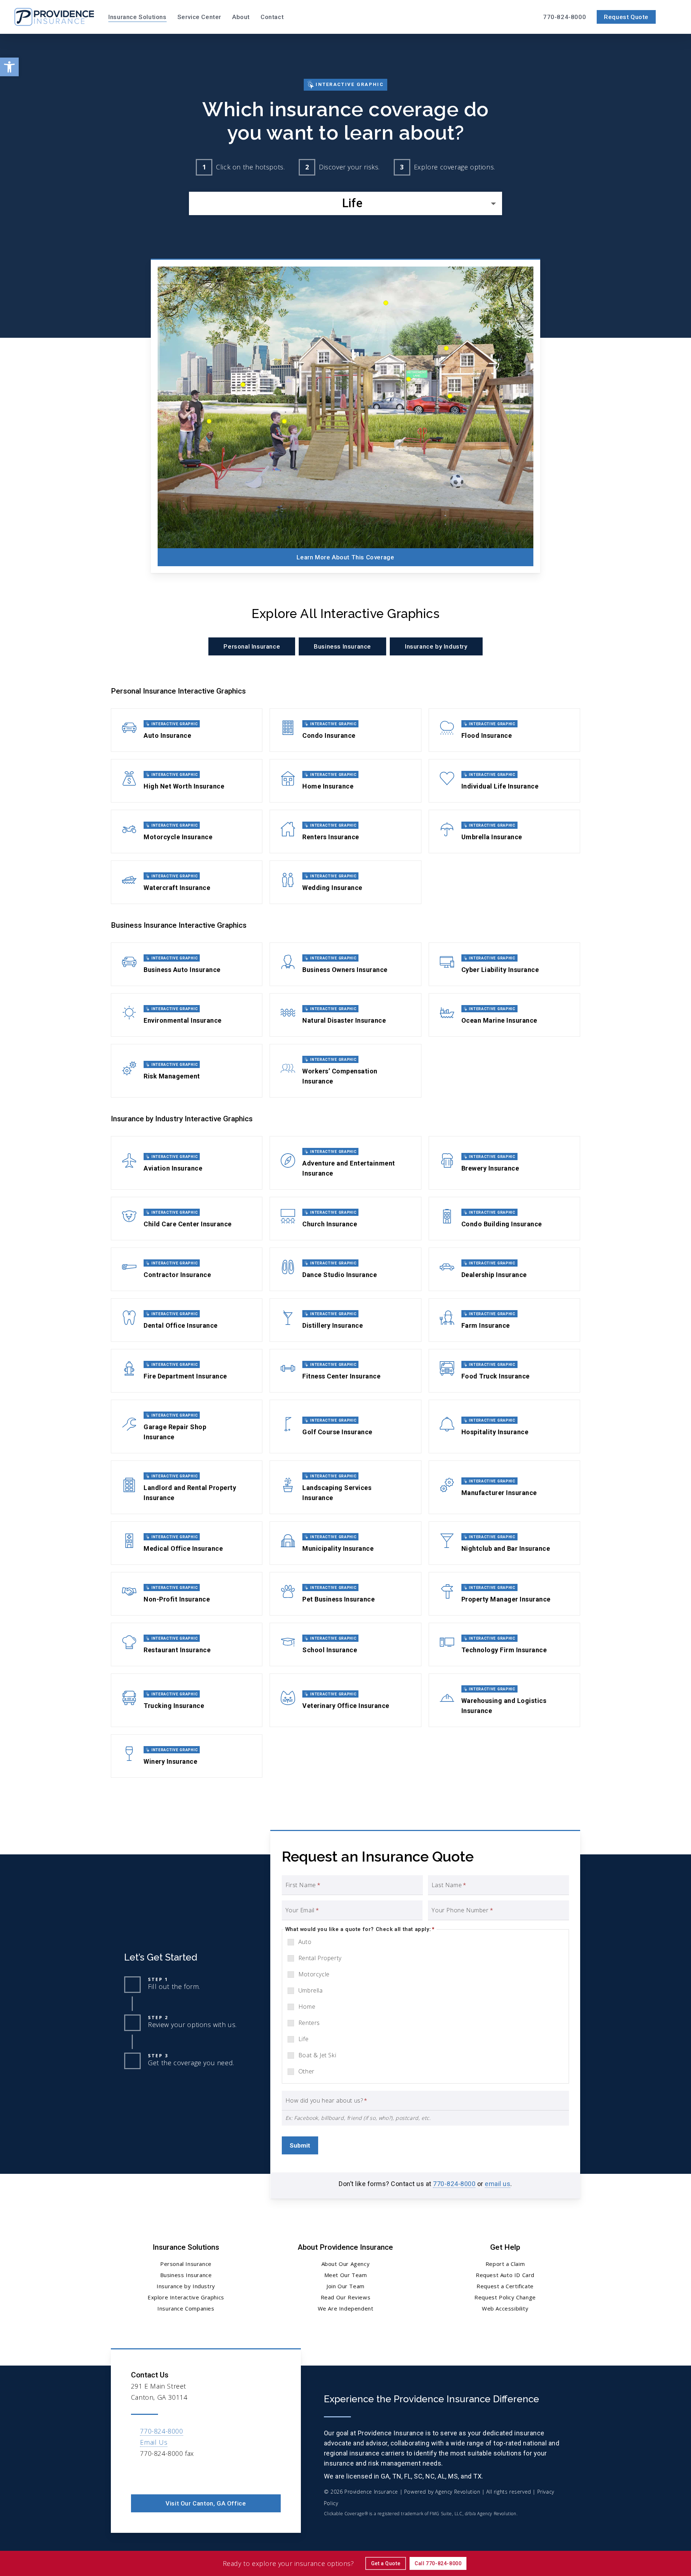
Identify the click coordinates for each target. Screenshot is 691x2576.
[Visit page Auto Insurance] (187, 730)
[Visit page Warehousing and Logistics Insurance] (504, 1700)
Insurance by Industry (186, 2286)
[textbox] (345, 203)
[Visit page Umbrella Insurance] (504, 832)
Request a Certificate (505, 2286)
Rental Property (320, 1958)
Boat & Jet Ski (317, 2055)
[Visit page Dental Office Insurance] (187, 1320)
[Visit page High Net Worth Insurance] (187, 781)
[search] (672, 17)
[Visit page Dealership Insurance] (504, 1269)
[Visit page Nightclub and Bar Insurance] (504, 1543)
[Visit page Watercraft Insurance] (187, 882)
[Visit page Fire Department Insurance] (187, 1371)
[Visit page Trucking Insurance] (187, 1700)
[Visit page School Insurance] (345, 1644)
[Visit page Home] (54, 17)
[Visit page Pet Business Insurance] (345, 1594)
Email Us (154, 2442)
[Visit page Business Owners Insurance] (345, 964)
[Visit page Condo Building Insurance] (504, 1219)
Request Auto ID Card (505, 2275)
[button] (9, 67)
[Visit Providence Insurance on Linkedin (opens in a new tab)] (153, 2474)
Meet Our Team (346, 2275)
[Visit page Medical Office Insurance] (187, 1543)
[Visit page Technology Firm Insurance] (504, 1644)
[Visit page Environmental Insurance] (187, 1015)
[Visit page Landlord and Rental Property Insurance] (187, 1487)
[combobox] (345, 203)
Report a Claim (505, 2264)
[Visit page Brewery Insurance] (504, 1163)
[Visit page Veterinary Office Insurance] (345, 1700)
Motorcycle (314, 1974)
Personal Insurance (186, 2264)
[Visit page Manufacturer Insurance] (504, 1487)
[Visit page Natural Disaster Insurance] (345, 1015)
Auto (305, 1942)
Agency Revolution (458, 2492)
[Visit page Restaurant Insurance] (187, 1644)
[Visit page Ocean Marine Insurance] (504, 1015)
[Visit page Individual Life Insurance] (504, 781)
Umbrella (311, 1990)
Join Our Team (345, 2286)
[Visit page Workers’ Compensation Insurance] (345, 1071)
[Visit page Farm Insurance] (504, 1320)
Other (306, 2071)
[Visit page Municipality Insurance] (345, 1543)
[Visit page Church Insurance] (345, 1219)
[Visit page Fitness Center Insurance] (345, 1371)
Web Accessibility (505, 2308)
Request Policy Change (505, 2297)
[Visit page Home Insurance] (345, 781)
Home (307, 2007)
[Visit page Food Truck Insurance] (504, 1371)
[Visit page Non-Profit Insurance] (187, 1594)
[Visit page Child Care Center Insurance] (187, 1219)
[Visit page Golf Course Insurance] (345, 1426)
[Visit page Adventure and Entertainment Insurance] (345, 1163)
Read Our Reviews (346, 2297)
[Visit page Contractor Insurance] (187, 1269)
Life (303, 2039)
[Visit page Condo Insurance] (345, 730)
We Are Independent (346, 2308)
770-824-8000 (454, 2184)
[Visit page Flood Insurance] (504, 730)
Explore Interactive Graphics (186, 2297)
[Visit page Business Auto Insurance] (187, 964)
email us (498, 2184)
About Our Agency (346, 2264)
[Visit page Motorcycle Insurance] (187, 832)
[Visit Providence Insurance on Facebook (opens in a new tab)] (138, 2474)
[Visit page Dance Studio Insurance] (345, 1269)
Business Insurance (186, 2275)
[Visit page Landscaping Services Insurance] (345, 1487)
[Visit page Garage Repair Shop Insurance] (187, 1426)
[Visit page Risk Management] (187, 1071)
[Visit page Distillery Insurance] (345, 1320)
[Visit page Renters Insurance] (345, 832)
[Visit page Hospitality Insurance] (504, 1426)
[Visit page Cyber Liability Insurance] (504, 964)
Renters (309, 2023)
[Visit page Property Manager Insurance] (504, 1594)
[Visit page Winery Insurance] (187, 1756)
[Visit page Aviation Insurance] (187, 1163)
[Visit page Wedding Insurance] (345, 882)
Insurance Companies (186, 2308)
